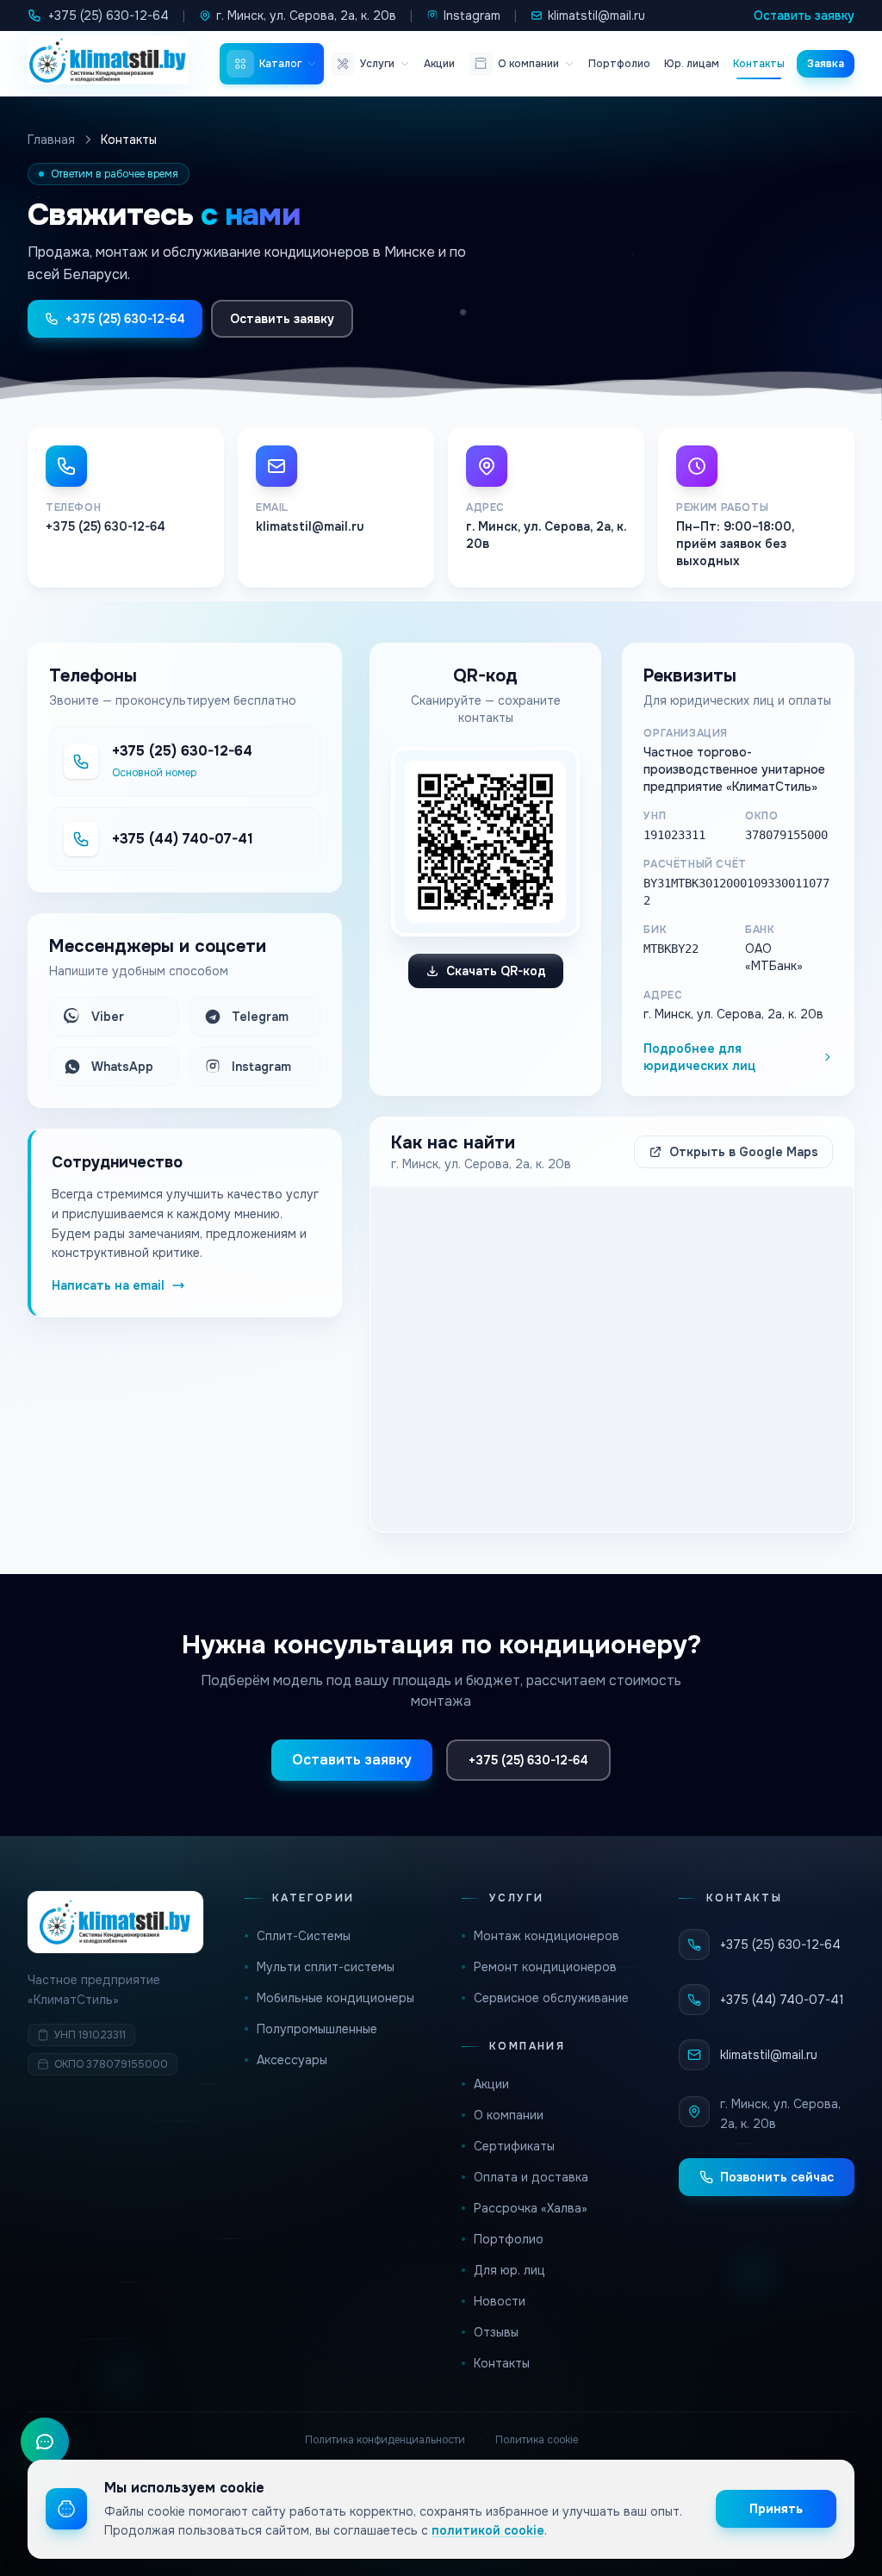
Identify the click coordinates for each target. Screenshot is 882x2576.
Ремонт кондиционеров (545, 1967)
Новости (500, 2301)
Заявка (826, 64)
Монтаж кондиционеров (547, 1936)
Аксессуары (292, 2060)
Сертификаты (514, 2146)
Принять (776, 2509)
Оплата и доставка (531, 2177)
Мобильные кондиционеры (335, 1998)
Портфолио (619, 64)
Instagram (472, 16)
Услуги (377, 64)
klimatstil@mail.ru (596, 16)
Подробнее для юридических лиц (699, 1057)
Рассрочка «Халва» (531, 2208)
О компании (528, 64)
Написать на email (108, 1285)
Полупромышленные (317, 2029)
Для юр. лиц (509, 2270)
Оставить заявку (804, 16)
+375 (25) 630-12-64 (109, 16)
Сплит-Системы (304, 1936)
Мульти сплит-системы (326, 1967)
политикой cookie (488, 2530)
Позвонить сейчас (777, 2177)
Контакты (759, 64)
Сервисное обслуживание (551, 1998)
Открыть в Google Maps (744, 1152)
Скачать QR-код (496, 971)
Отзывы (496, 2332)
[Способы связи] (45, 2442)
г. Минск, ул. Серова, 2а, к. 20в (306, 16)
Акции (439, 64)
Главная (51, 140)
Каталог (280, 64)
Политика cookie (537, 2440)
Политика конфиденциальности (385, 2440)
